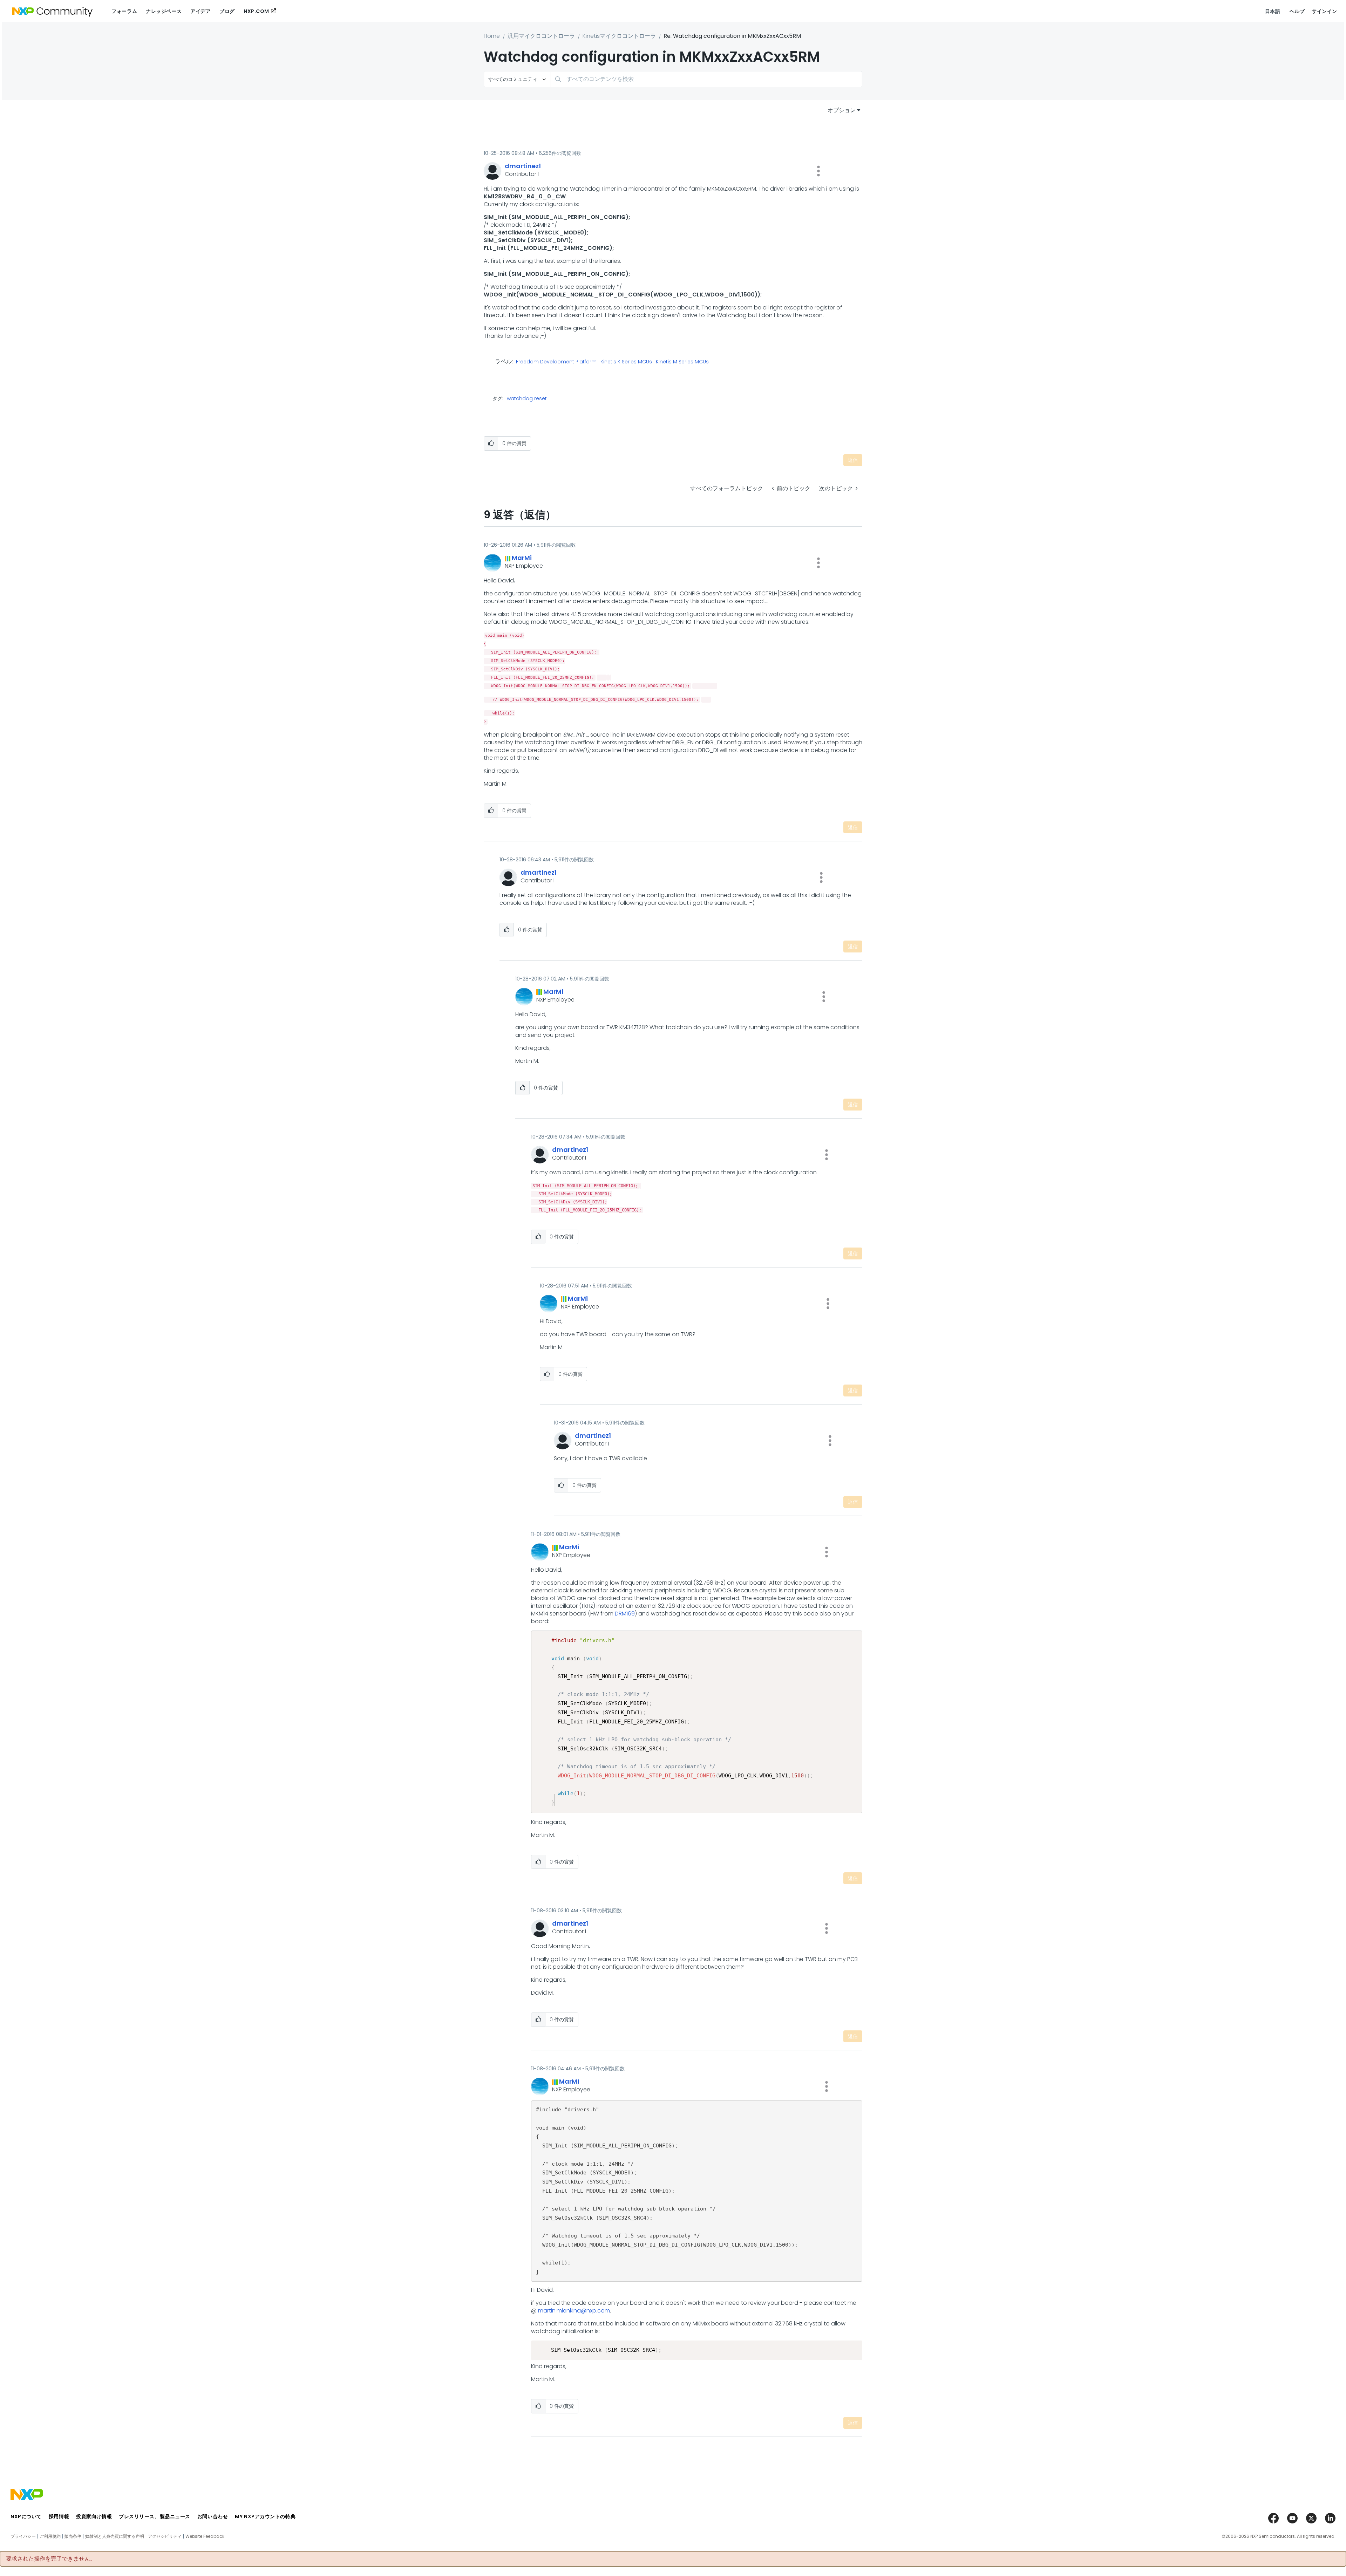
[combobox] (706, 79)
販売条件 (73, 2536)
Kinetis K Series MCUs (626, 362)
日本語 (1273, 11)
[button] (818, 171)
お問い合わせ (213, 2516)
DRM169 (625, 1614)
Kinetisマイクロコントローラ (619, 36)
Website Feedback (205, 2536)
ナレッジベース (164, 11)
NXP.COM (256, 11)
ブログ (227, 11)
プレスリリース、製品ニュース (155, 2516)
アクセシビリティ (165, 2536)
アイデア (200, 11)
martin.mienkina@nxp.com (574, 2311)
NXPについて (26, 2516)
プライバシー (23, 2536)
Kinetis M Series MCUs (682, 362)
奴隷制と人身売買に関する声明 (115, 2536)
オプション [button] (842, 110)
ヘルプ (1297, 11)
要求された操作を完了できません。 (51, 2559)
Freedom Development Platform (556, 362)
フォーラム (124, 11)
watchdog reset (527, 398)
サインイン (1324, 11)
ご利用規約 (50, 2536)
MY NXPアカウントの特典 (265, 2516)
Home (492, 36)
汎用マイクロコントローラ (541, 36)
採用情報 (59, 2516)
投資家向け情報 (94, 2516)
